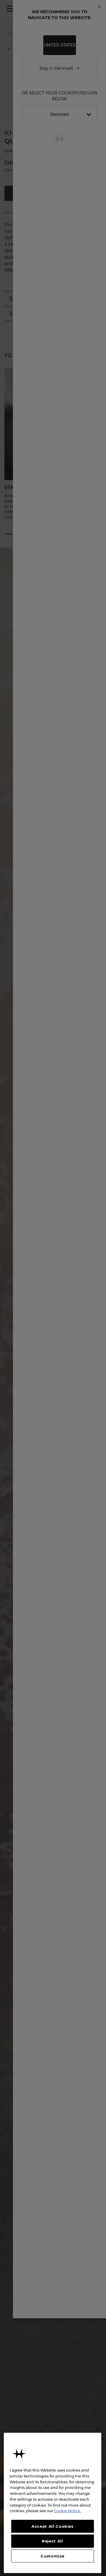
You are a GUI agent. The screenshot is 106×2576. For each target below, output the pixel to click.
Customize (52, 2556)
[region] (53, 2503)
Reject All (53, 2541)
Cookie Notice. (68, 2511)
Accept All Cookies (53, 2526)
